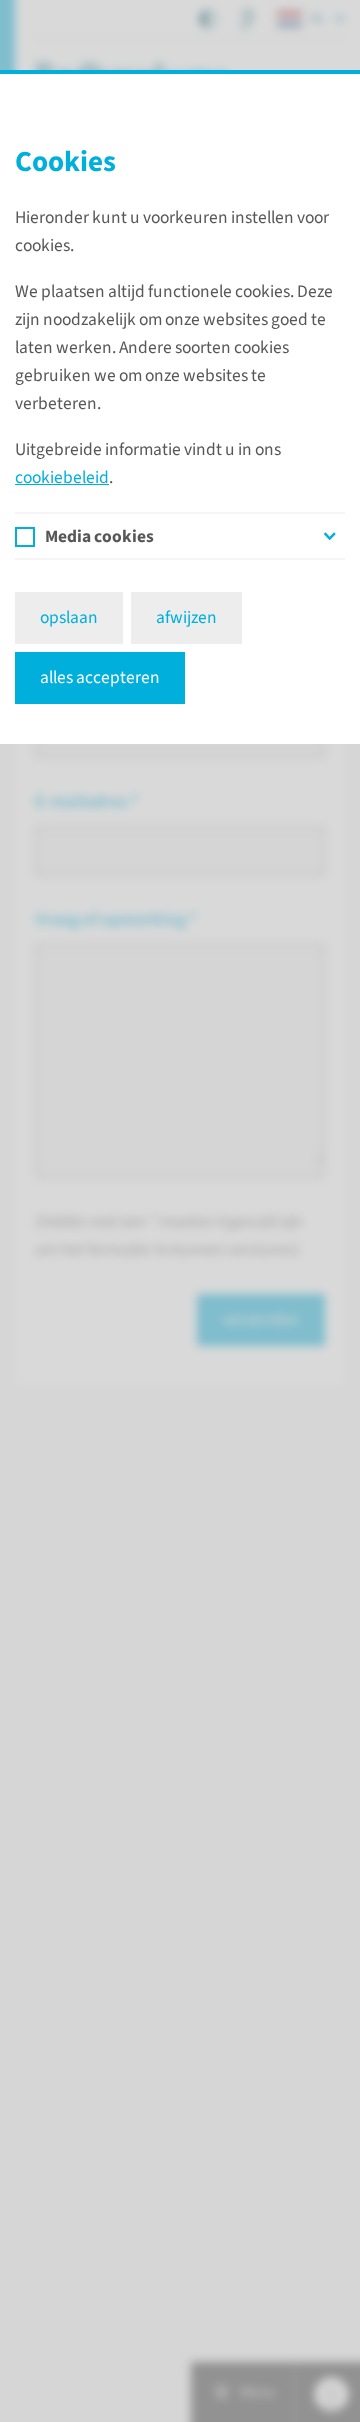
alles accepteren (100, 677)
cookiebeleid (62, 477)
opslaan (69, 617)
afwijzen (186, 617)
